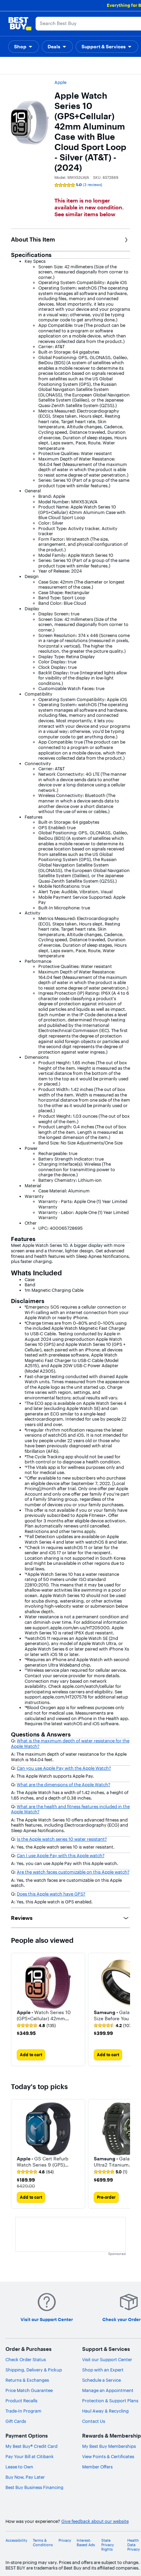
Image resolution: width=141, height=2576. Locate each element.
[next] (125, 2010)
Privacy (65, 2541)
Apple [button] (60, 82)
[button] (24, 47)
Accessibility (16, 2541)
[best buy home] (20, 24)
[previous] (16, 2154)
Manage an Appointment (108, 2390)
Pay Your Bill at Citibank (30, 2456)
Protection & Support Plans (110, 2401)
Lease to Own (19, 2467)
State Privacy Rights (108, 2545)
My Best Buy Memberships (109, 2446)
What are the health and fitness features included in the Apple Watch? (70, 1809)
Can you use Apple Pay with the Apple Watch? (64, 1768)
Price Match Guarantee (29, 2390)
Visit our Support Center (107, 2359)
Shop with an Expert (103, 2370)
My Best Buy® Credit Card (31, 2446)
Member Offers (97, 2467)
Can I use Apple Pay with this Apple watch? (61, 1855)
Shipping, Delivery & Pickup (34, 2370)
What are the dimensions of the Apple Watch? (63, 1784)
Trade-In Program (23, 2411)
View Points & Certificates (108, 2456)
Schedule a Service (101, 2380)
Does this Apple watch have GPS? (51, 1894)
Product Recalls (21, 2401)
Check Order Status (26, 2359)
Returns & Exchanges (27, 2380)
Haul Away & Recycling (105, 2411)
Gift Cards (16, 2421)
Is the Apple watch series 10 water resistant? (62, 1839)
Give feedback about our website (95, 2521)
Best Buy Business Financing (34, 2487)
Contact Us (94, 2421)
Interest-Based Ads (86, 2543)
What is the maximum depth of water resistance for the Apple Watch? (70, 1743)
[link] (36, 2026)
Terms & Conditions (43, 2543)
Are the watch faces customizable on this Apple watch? (73, 1872)
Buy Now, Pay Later (25, 2477)
